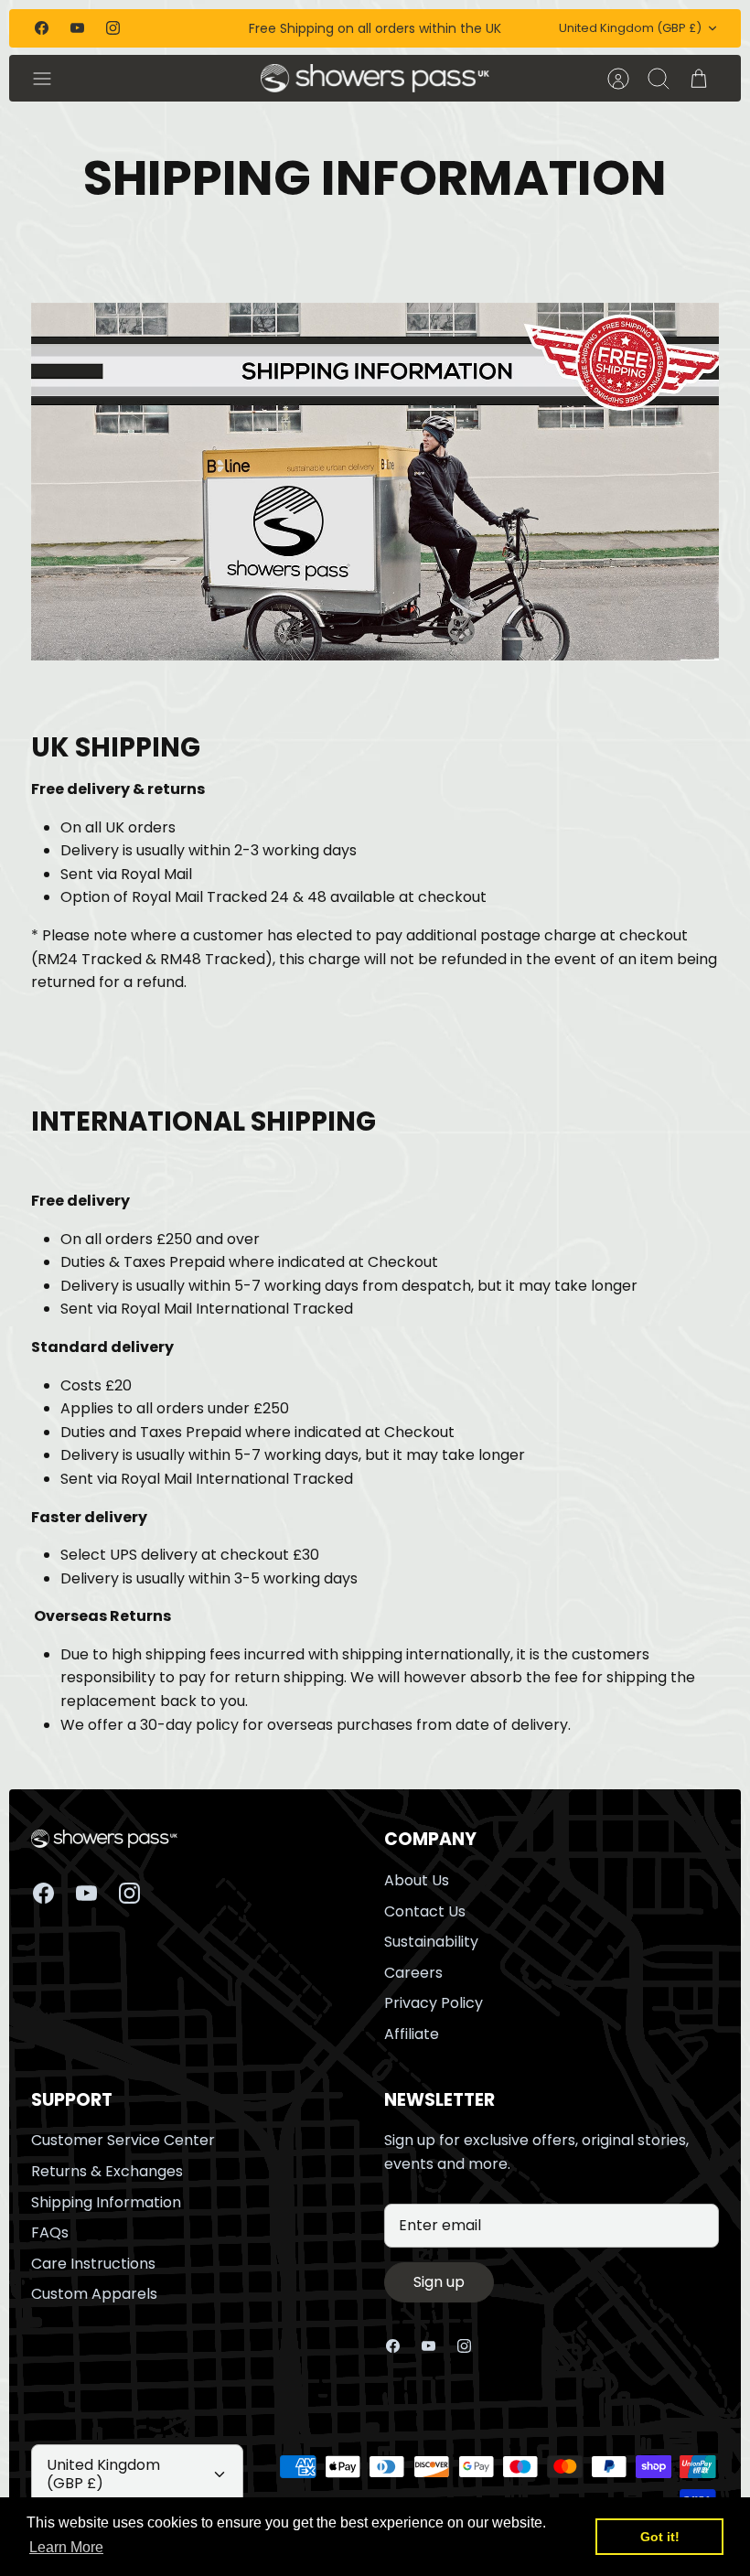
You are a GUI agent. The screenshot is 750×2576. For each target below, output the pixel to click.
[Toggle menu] (51, 79)
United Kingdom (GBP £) (630, 28)
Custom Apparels (94, 2294)
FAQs (50, 2233)
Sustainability (431, 1942)
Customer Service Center (123, 2140)
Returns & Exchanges (107, 2171)
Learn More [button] (66, 2547)
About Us (417, 1880)
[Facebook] (42, 28)
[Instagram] (113, 28)
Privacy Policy (434, 2003)
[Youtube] (77, 28)
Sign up (439, 2282)
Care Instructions (93, 2264)
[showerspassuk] (375, 78)
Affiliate (412, 2034)
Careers (413, 1973)
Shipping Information (106, 2202)
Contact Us (425, 1911)
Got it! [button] (660, 2537)
